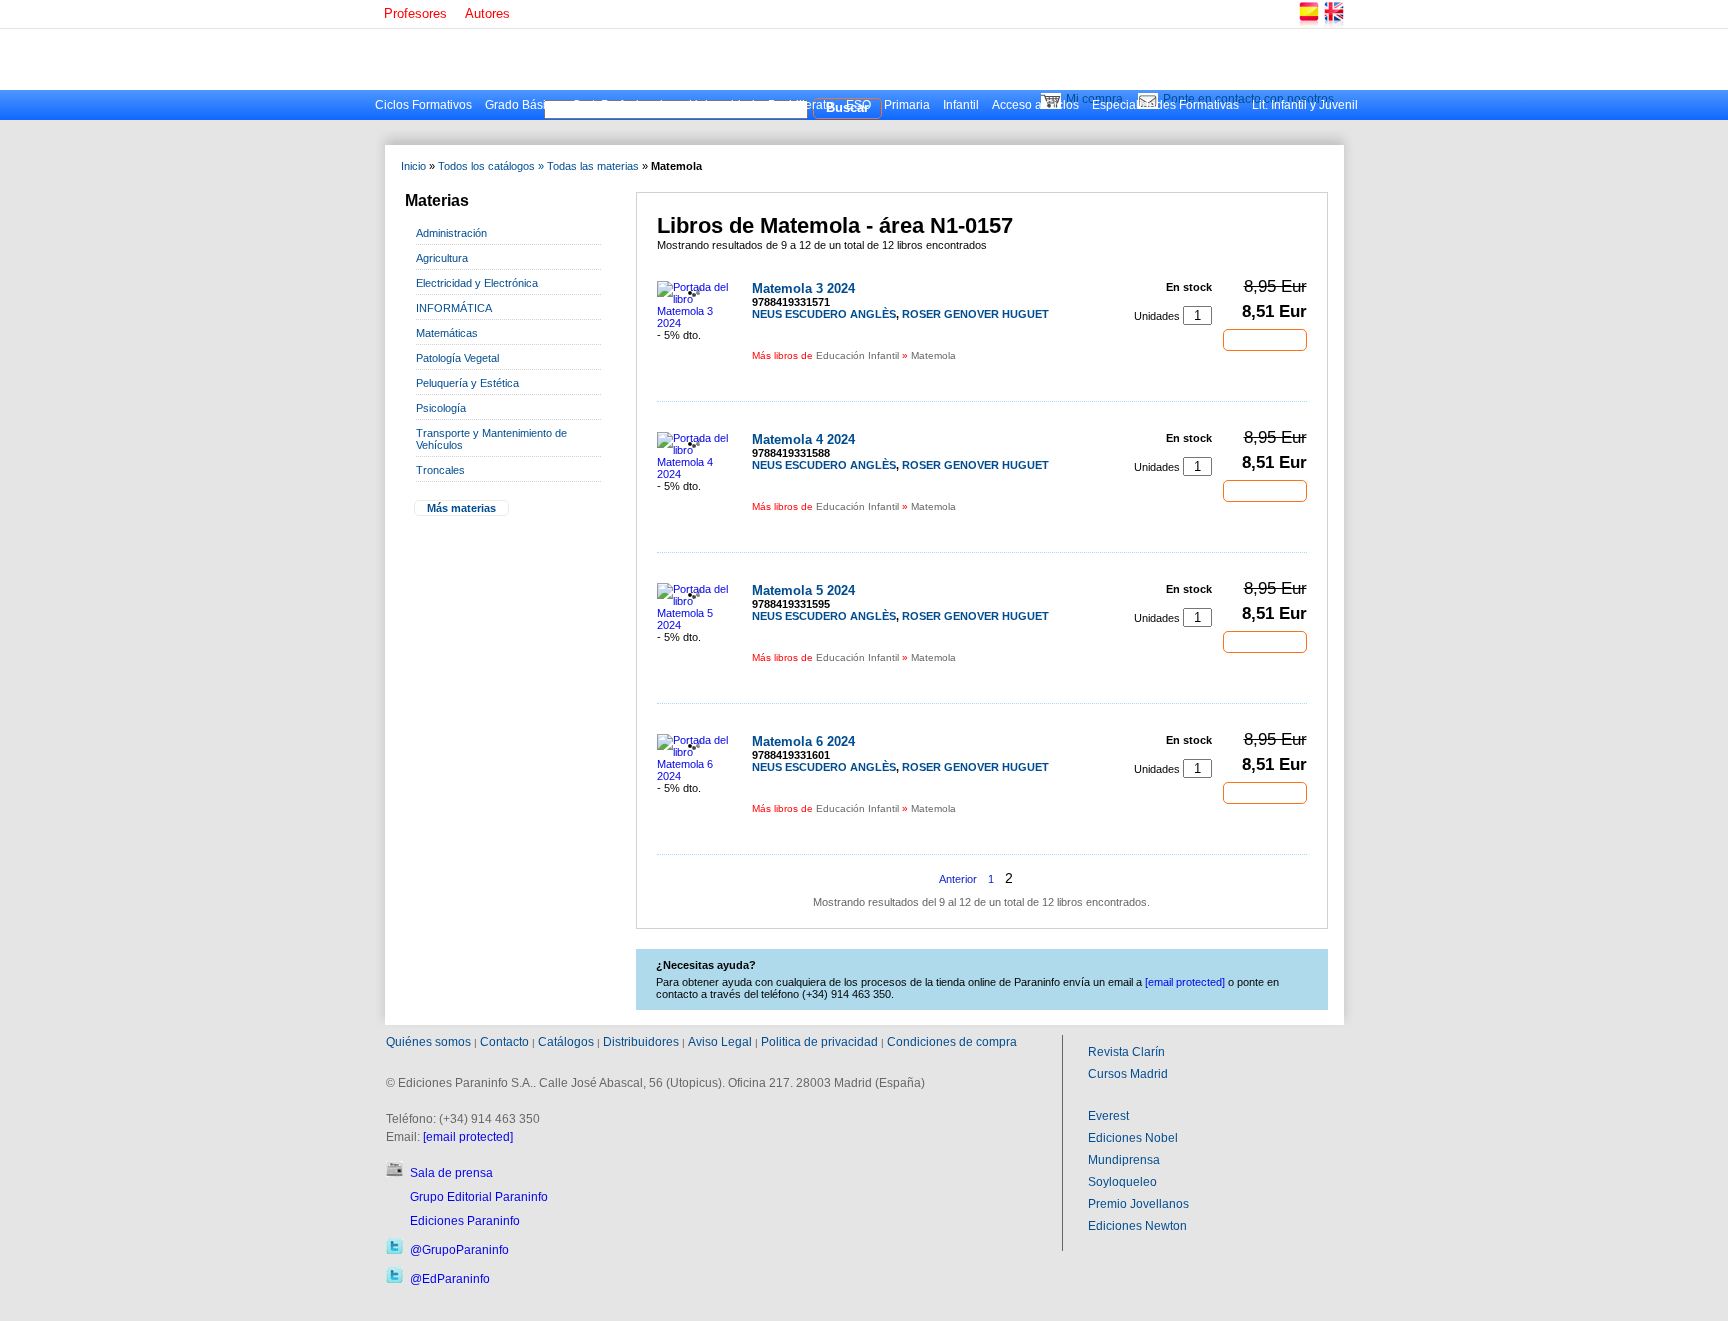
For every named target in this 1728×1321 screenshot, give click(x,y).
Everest (1108, 1116)
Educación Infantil (857, 355)
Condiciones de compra (952, 1042)
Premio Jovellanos (1138, 1204)
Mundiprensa (1124, 1160)
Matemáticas (447, 333)
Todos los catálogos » (491, 166)
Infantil (961, 105)
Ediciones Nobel (1133, 1138)
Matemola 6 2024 (803, 741)
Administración (451, 233)
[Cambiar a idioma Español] (1308, 24)
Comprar (1265, 339)
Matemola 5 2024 (803, 590)
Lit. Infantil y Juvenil (1305, 105)
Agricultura (442, 258)
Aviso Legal (720, 1042)
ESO (858, 105)
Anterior (958, 879)
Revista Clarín (1126, 1052)
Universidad (722, 105)
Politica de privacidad (819, 1042)
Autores (487, 13)
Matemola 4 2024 (803, 439)
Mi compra (1094, 99)
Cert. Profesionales (624, 105)
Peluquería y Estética (467, 383)
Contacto (504, 1042)
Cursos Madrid (1128, 1074)
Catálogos (566, 1042)
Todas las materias (593, 166)
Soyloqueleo (1122, 1182)
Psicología (441, 408)
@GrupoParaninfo (459, 1250)
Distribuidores (641, 1042)
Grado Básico (522, 105)
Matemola (933, 355)
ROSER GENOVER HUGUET (975, 314)
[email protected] (468, 1137)
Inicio (413, 166)
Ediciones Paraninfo (465, 1221)
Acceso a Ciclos (1035, 105)
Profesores (415, 13)
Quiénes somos (428, 1042)
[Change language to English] (1333, 24)
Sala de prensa (451, 1173)
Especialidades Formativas (1165, 105)
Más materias (461, 508)
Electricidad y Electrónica (477, 283)
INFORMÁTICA (454, 308)
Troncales (440, 470)
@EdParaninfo (450, 1279)
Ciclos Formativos (423, 105)
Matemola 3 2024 (803, 288)
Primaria (907, 105)
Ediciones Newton (1137, 1226)
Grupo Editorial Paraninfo (479, 1197)
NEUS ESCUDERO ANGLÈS (824, 314)
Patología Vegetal (457, 358)
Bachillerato (800, 105)
